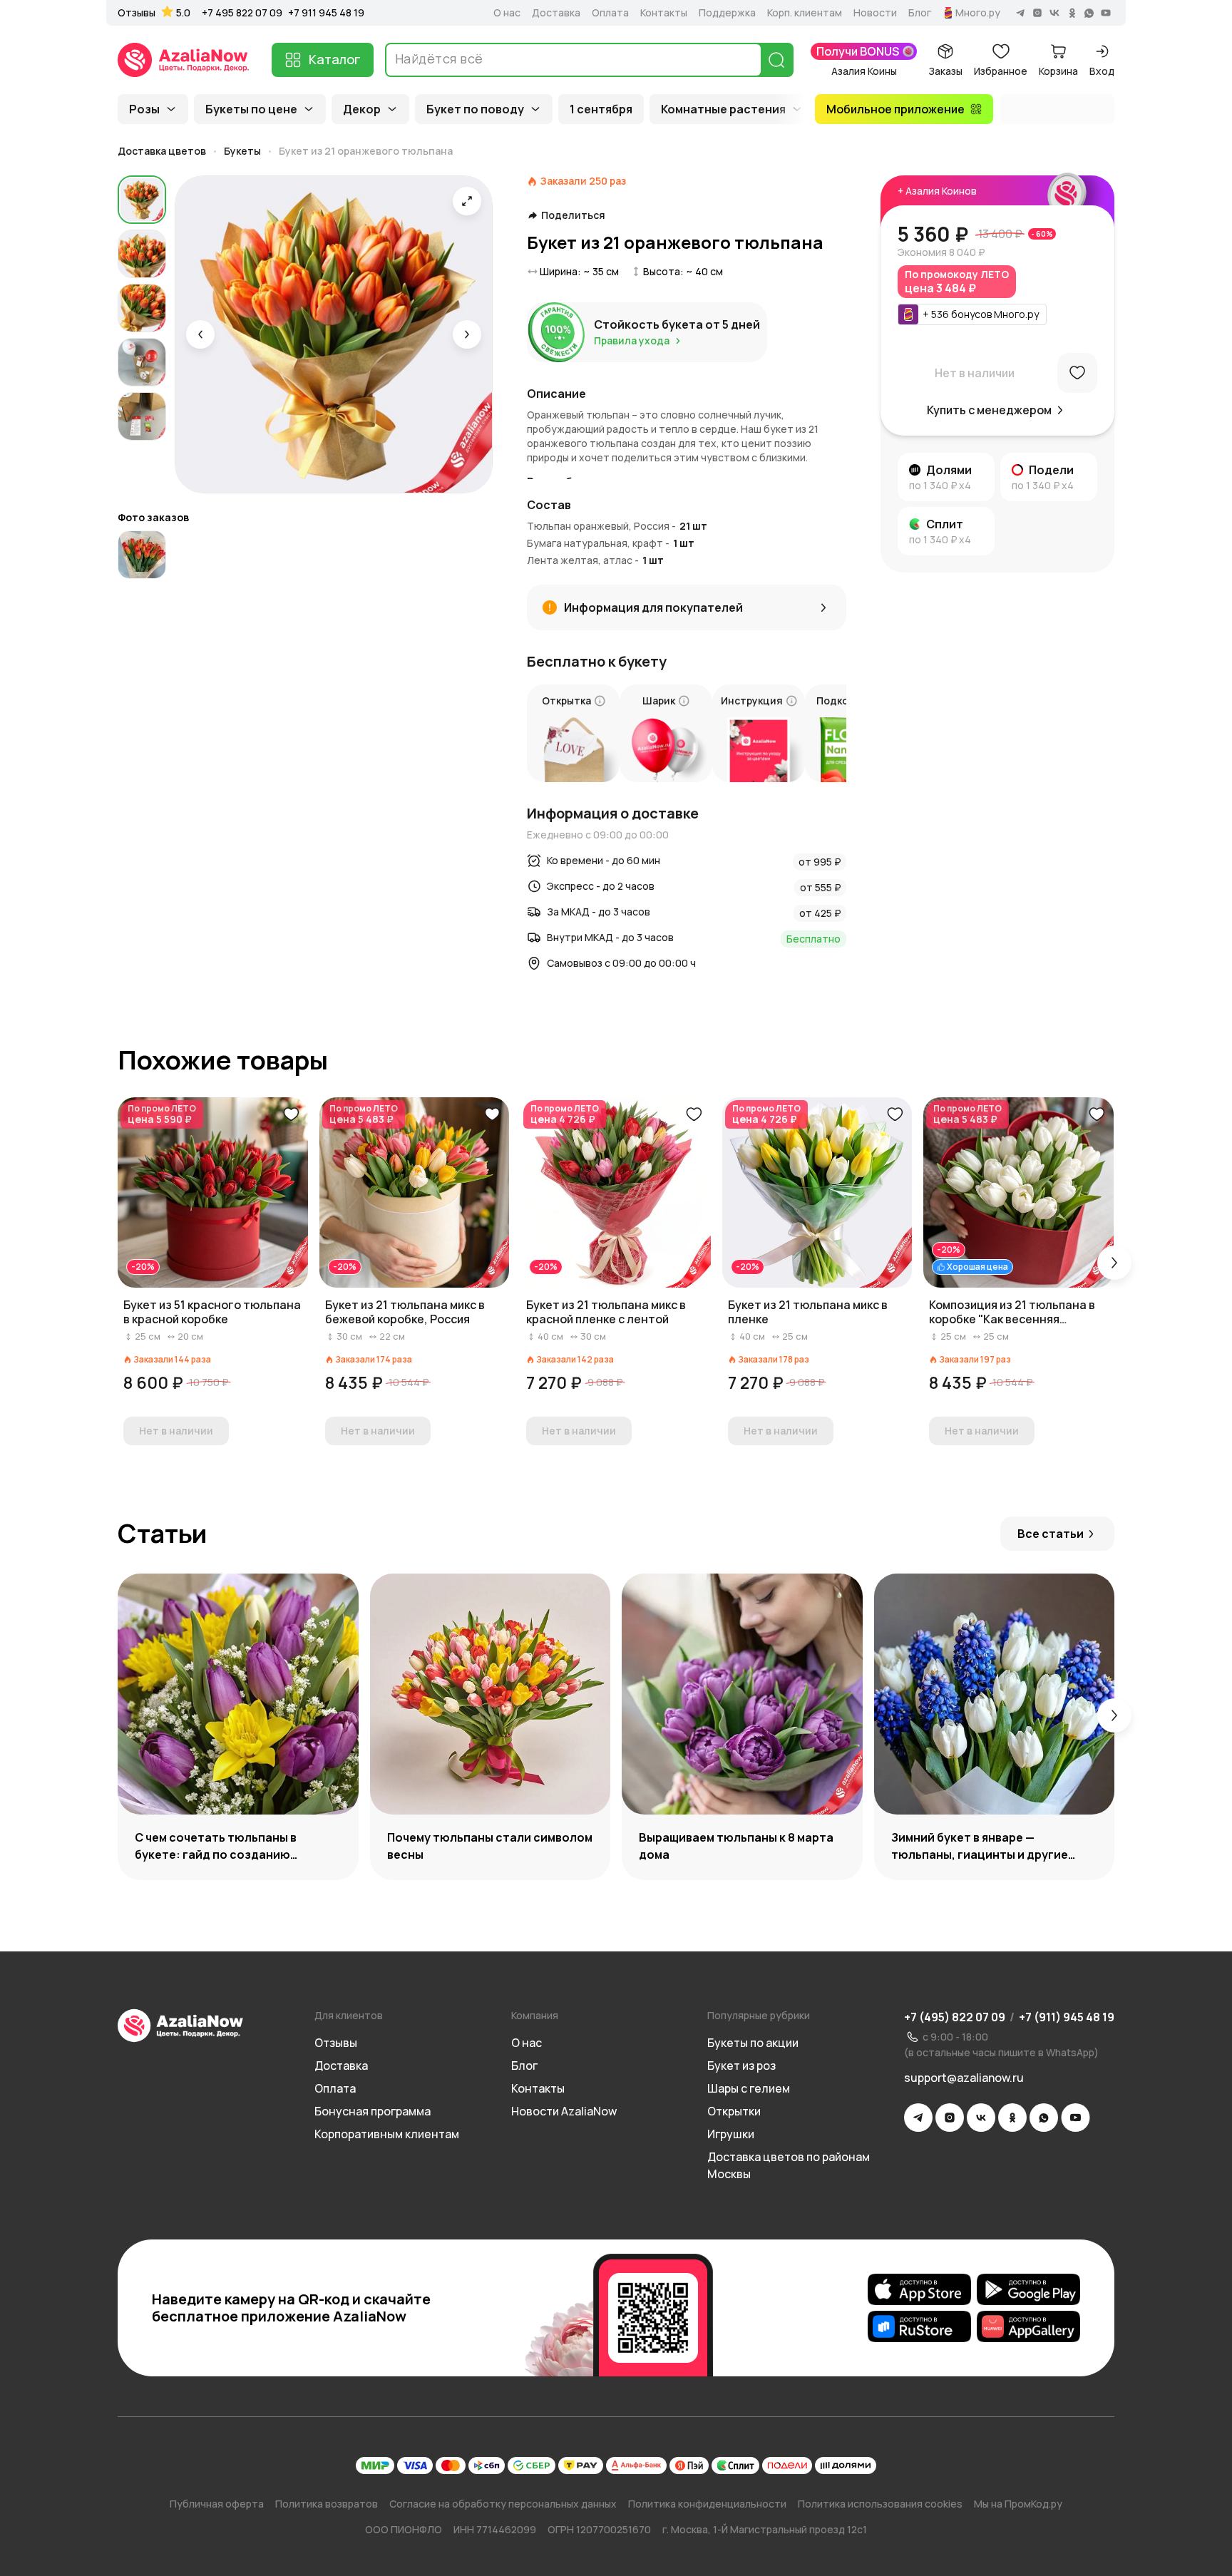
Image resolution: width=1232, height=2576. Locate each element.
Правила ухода (632, 340)
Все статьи (1051, 1534)
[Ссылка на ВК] (981, 2118)
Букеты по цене (251, 109)
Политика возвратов (327, 2504)
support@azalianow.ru (964, 2078)
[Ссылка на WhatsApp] (1044, 2118)
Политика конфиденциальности (707, 2504)
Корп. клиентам (805, 13)
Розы (144, 109)
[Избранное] (1077, 373)
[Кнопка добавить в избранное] (291, 1114)
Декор (362, 109)
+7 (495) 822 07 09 (955, 2017)
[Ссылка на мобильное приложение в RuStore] (919, 2326)
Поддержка (727, 13)
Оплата (610, 13)
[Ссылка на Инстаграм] (950, 2118)
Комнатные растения (723, 109)
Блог (920, 13)
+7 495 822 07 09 (242, 12)
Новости (875, 13)
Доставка (556, 13)
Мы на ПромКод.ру (1018, 2504)
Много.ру (978, 13)
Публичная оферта (217, 2504)
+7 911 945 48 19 (326, 12)
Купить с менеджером (989, 410)
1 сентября (601, 109)
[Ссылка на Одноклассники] (1012, 2118)
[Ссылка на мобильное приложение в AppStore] (919, 2289)
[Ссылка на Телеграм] (918, 2118)
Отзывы (137, 13)
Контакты (664, 13)
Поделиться (573, 215)
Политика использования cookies (880, 2504)
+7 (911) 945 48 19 (1067, 2017)
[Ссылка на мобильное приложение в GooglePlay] (1028, 2289)
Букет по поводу (475, 109)
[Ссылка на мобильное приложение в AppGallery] (1028, 2326)
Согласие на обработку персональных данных (503, 2504)
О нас (507, 13)
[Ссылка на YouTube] (1076, 2118)
